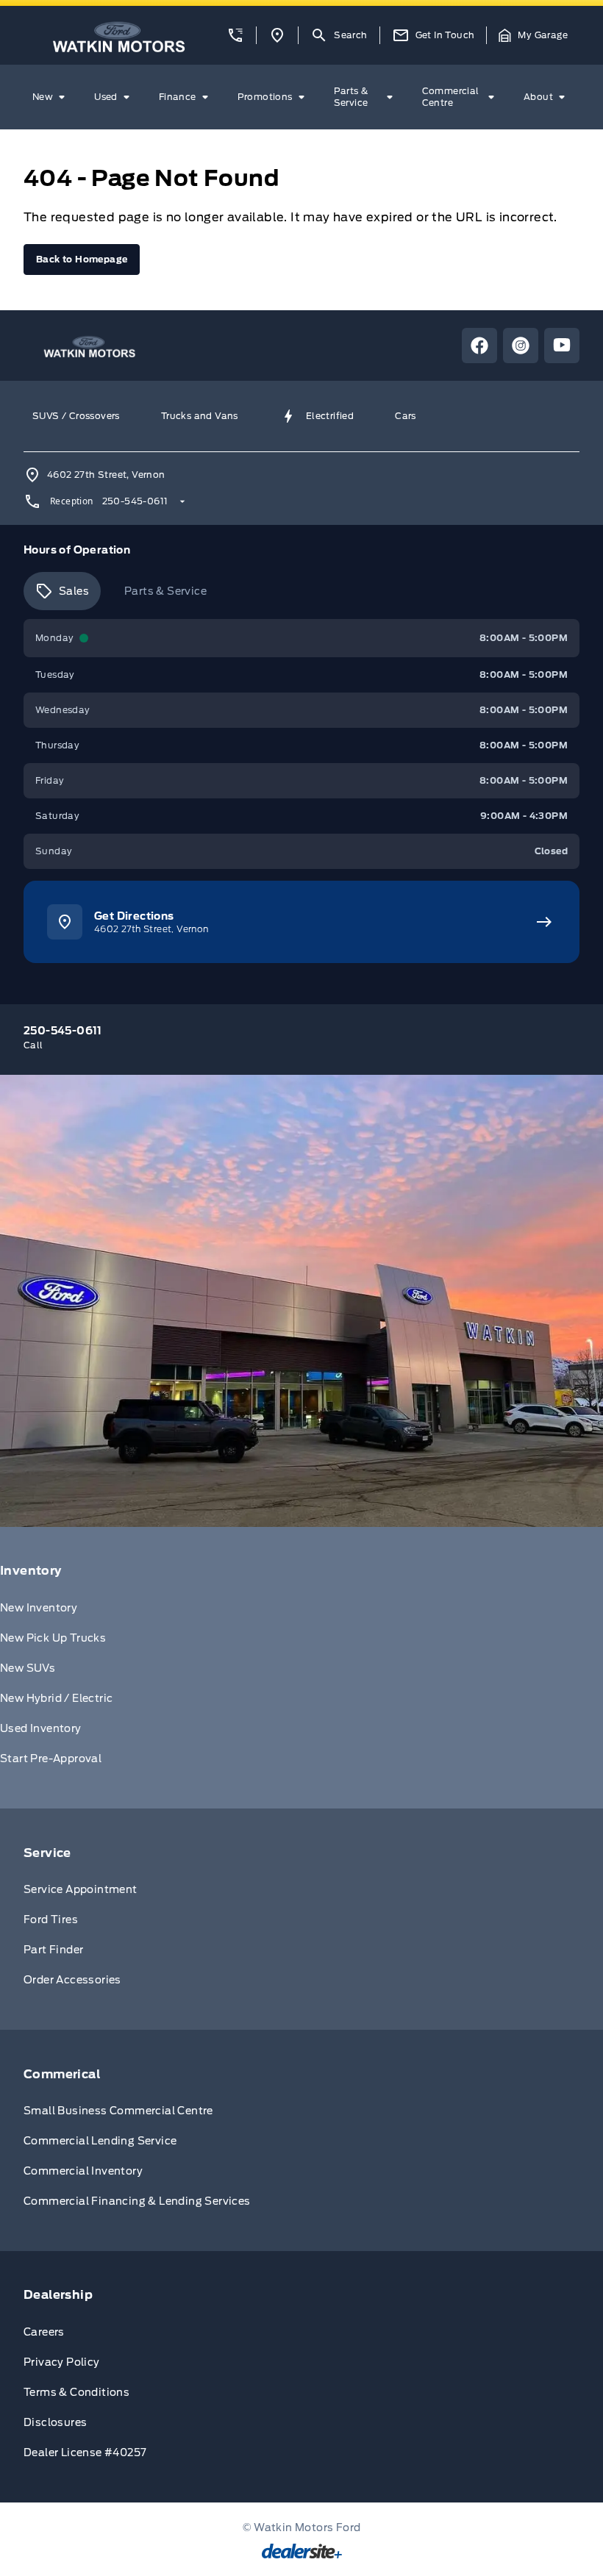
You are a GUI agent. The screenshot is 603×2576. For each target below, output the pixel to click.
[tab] (62, 591)
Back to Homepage (82, 259)
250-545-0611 (135, 501)
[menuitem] (51, 97)
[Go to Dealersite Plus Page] (302, 2551)
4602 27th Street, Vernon (106, 475)
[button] (235, 35)
